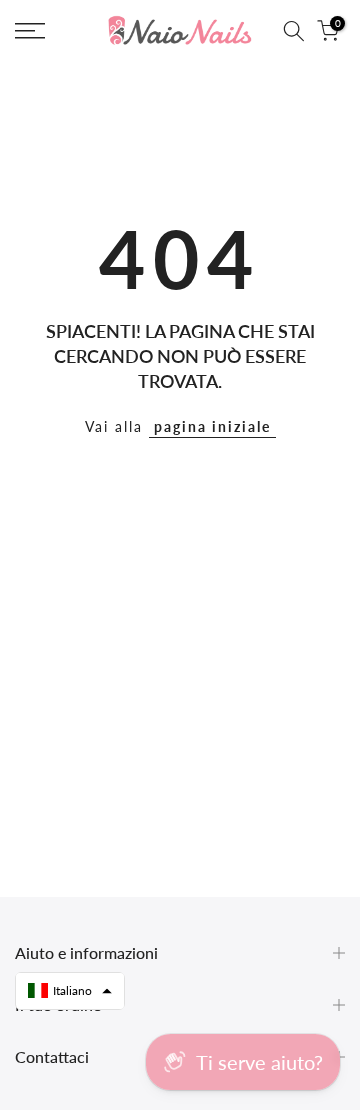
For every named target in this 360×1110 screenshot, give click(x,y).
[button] (70, 991)
